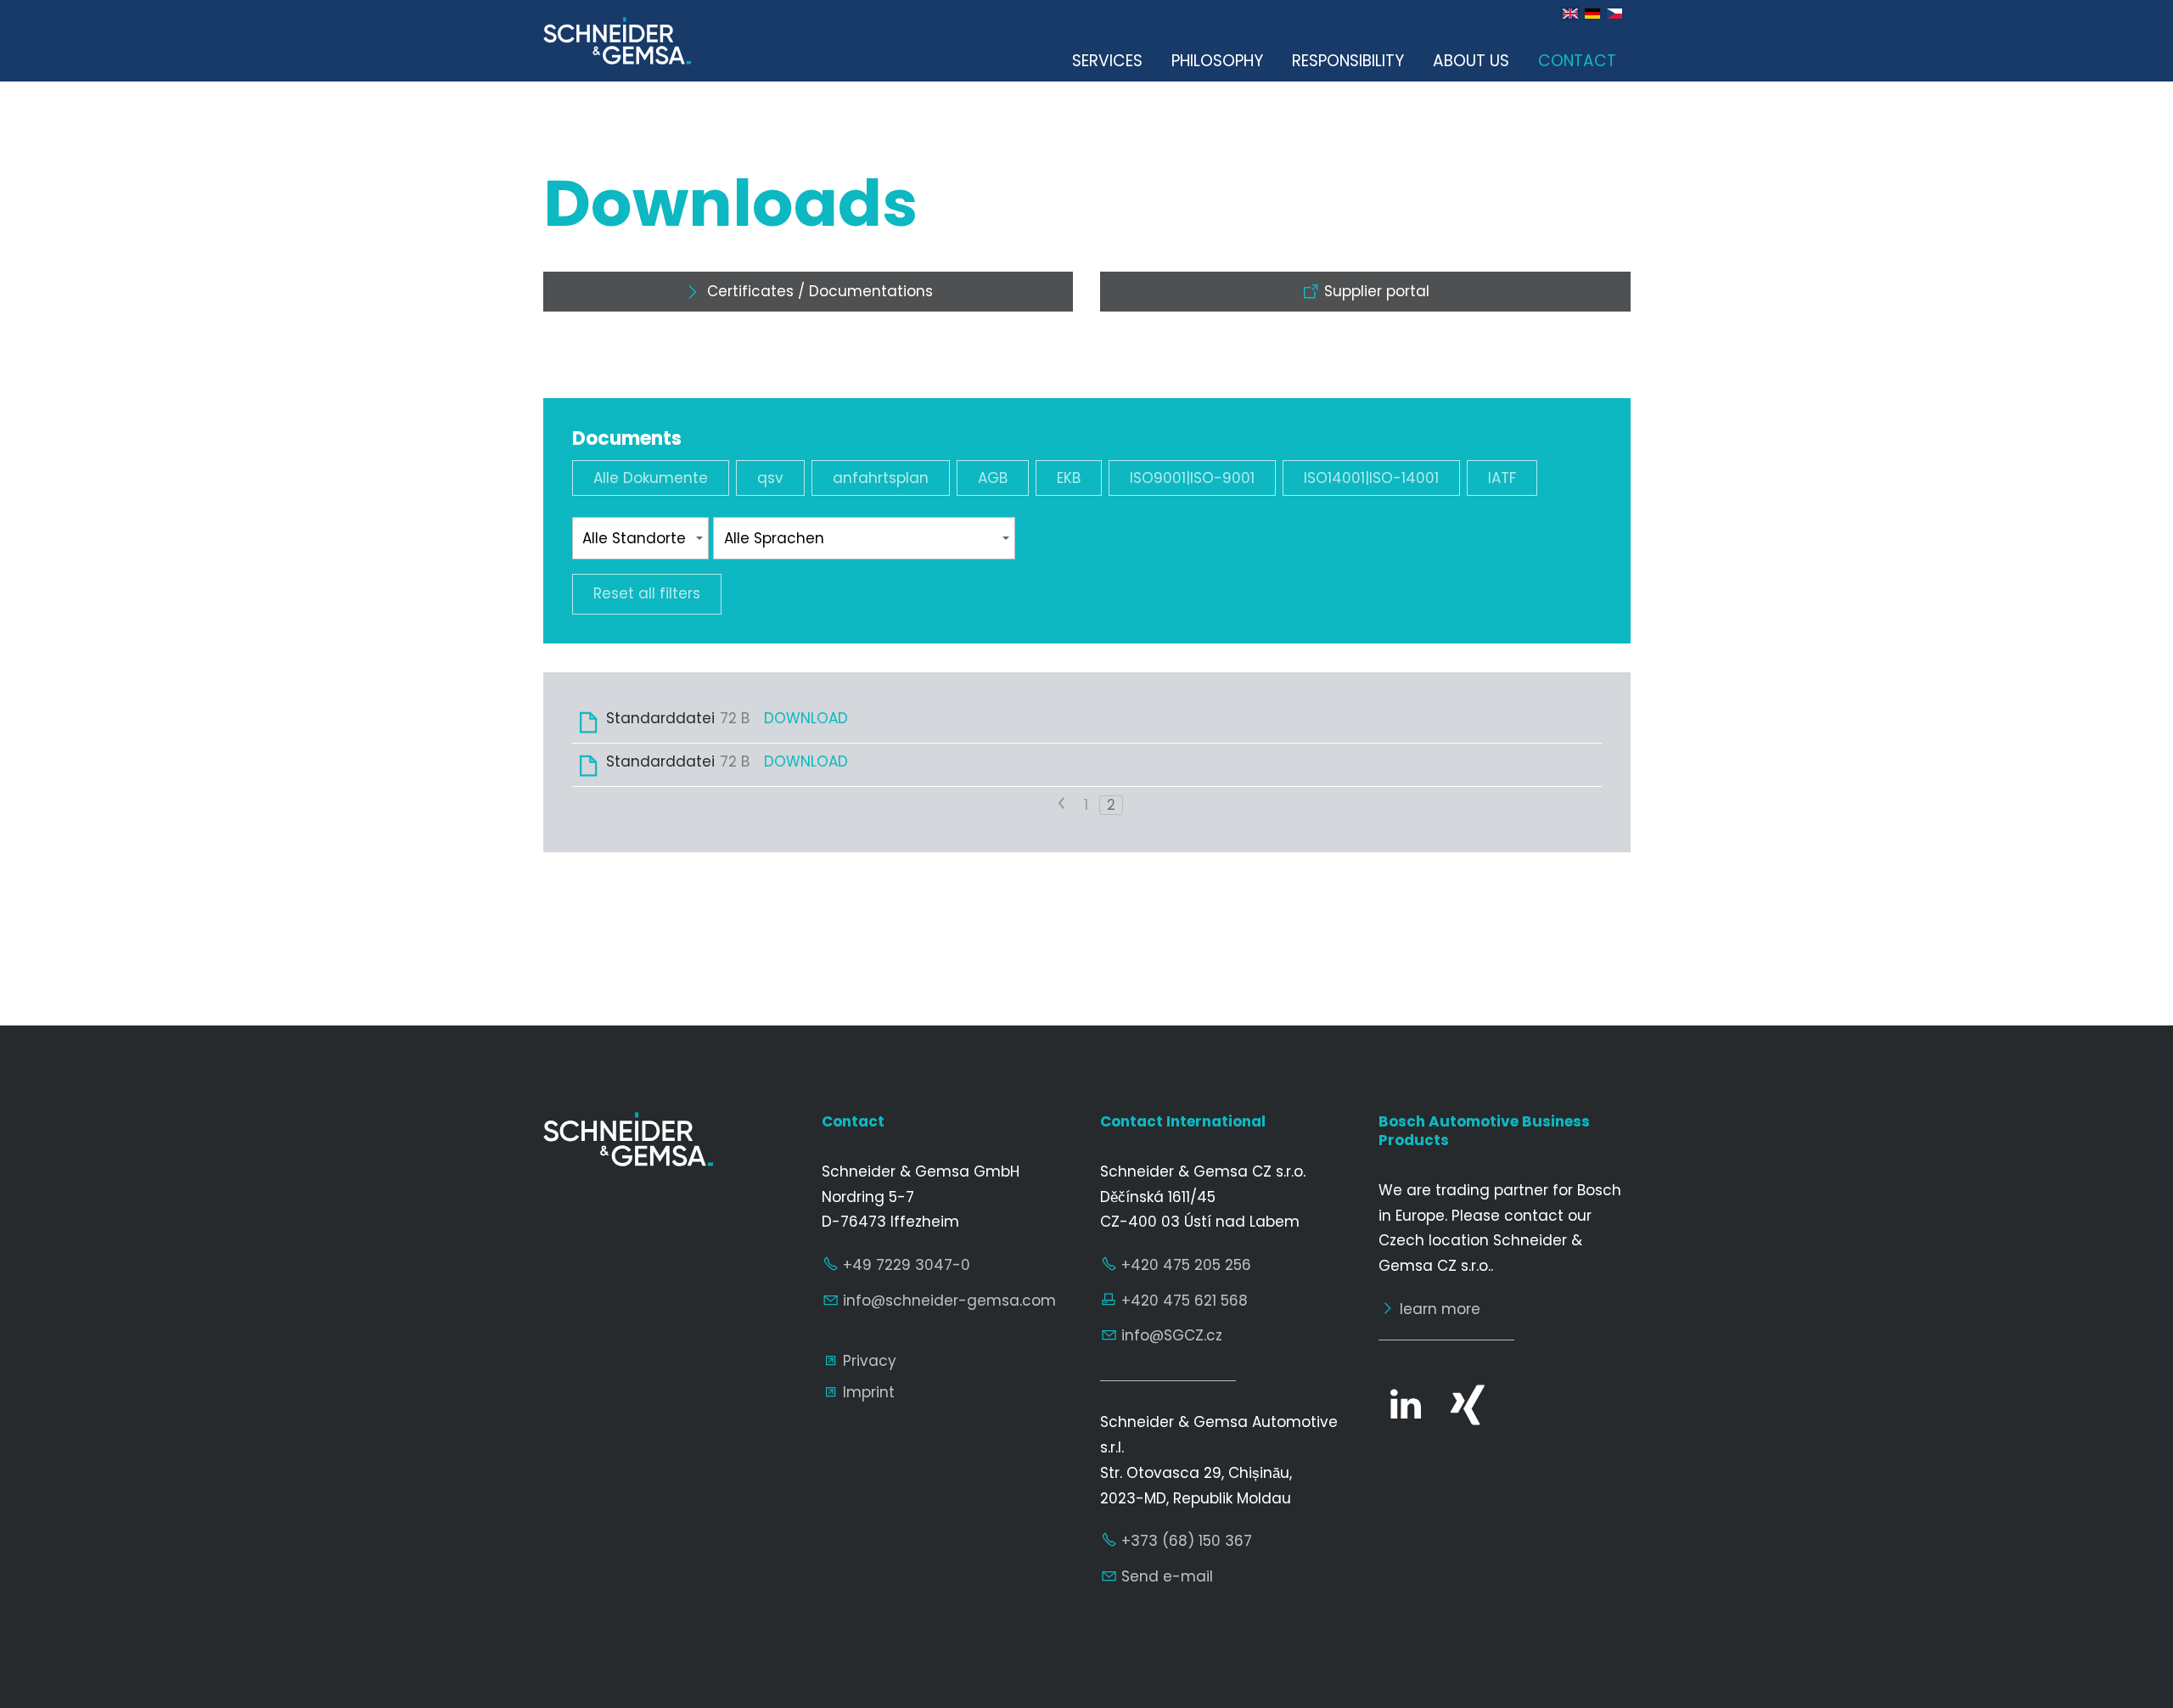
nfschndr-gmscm (951, 1301)
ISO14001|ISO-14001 (1371, 478)
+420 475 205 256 (1186, 1265)
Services (1107, 61)
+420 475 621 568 (1185, 1301)
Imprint (869, 1392)
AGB (993, 478)
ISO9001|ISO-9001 (1192, 478)
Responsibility (1348, 61)
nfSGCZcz (1174, 1335)
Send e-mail (1167, 1576)
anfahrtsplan (881, 478)
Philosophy (1217, 61)
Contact (1577, 61)
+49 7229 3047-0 (907, 1265)
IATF (1502, 478)
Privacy (870, 1361)
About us (1471, 61)
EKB (1069, 478)
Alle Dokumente (651, 478)
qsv (770, 478)
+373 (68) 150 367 (1187, 1541)
